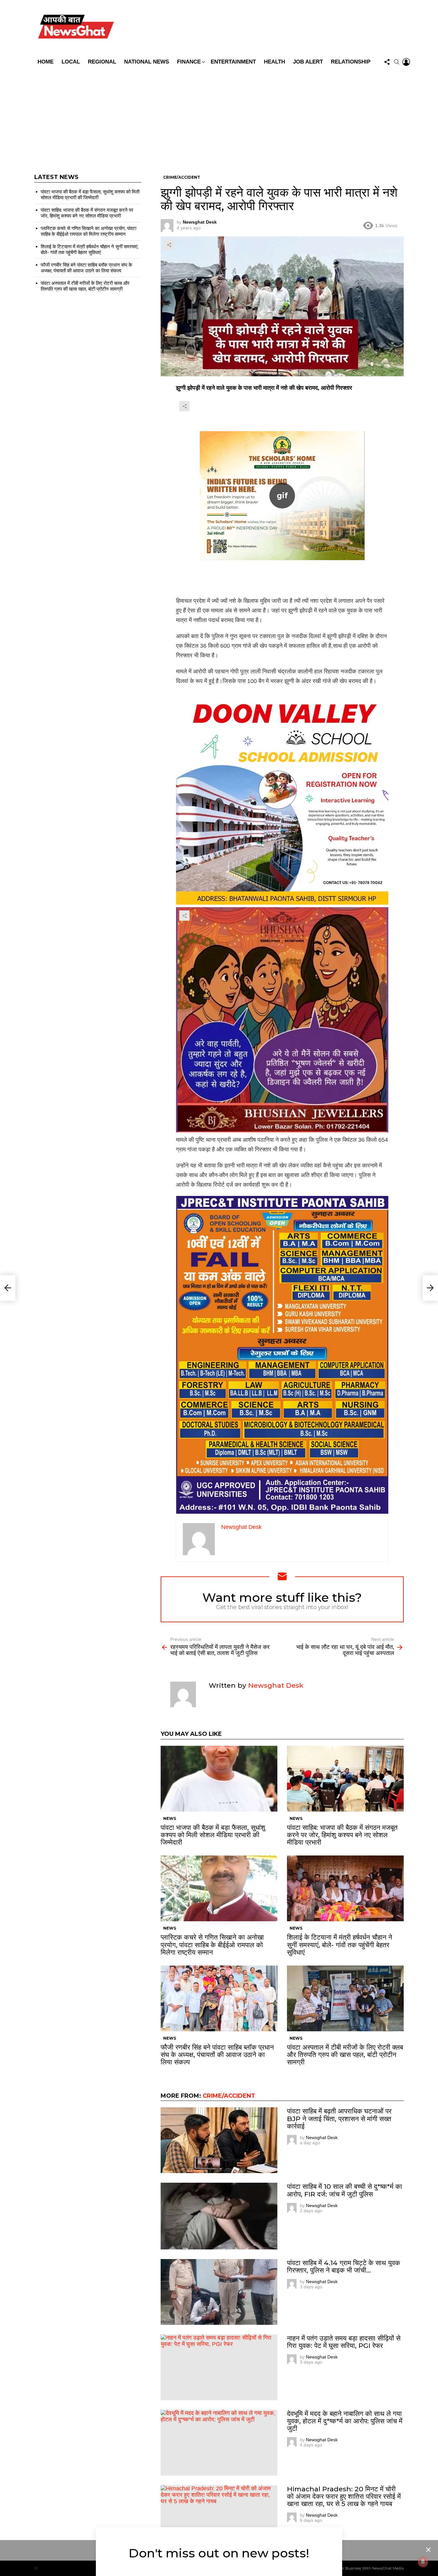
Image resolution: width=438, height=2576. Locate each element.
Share (169, 245)
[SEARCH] (397, 62)
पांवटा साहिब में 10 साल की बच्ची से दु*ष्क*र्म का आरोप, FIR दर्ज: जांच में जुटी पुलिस (345, 2190)
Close (428, 2550)
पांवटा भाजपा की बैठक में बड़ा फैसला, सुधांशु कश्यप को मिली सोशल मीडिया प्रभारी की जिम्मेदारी (213, 1835)
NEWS (170, 1818)
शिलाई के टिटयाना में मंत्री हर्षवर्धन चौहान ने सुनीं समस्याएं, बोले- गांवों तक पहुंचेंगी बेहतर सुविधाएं (340, 1945)
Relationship (351, 62)
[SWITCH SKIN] (265, 28)
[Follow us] (387, 62)
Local (71, 62)
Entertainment (233, 62)
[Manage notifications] (423, 2562)
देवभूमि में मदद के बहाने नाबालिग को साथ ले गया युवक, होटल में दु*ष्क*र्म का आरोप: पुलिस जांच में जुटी (345, 2421)
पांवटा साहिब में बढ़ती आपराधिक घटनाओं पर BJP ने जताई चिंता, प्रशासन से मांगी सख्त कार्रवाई (339, 2118)
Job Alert (308, 62)
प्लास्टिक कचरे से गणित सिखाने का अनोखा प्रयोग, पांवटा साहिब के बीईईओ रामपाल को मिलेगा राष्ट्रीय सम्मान (212, 1945)
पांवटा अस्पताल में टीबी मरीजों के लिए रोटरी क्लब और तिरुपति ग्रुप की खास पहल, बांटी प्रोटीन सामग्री (345, 2055)
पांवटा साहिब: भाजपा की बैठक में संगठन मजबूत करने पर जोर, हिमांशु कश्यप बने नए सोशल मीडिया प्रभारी (342, 1835)
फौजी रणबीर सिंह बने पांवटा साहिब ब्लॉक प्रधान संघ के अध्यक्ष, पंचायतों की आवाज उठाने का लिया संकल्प (217, 2055)
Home (46, 62)
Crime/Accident (229, 2096)
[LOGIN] (406, 62)
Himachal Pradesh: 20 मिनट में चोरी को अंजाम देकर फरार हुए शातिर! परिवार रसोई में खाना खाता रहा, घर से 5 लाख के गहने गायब (344, 2496)
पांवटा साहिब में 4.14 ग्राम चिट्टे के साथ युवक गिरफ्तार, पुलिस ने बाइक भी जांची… (344, 2266)
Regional (102, 62)
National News (147, 62)
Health (274, 62)
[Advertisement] (219, 116)
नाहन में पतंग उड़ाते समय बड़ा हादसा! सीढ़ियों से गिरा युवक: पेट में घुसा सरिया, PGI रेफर (344, 2342)
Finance (189, 62)
